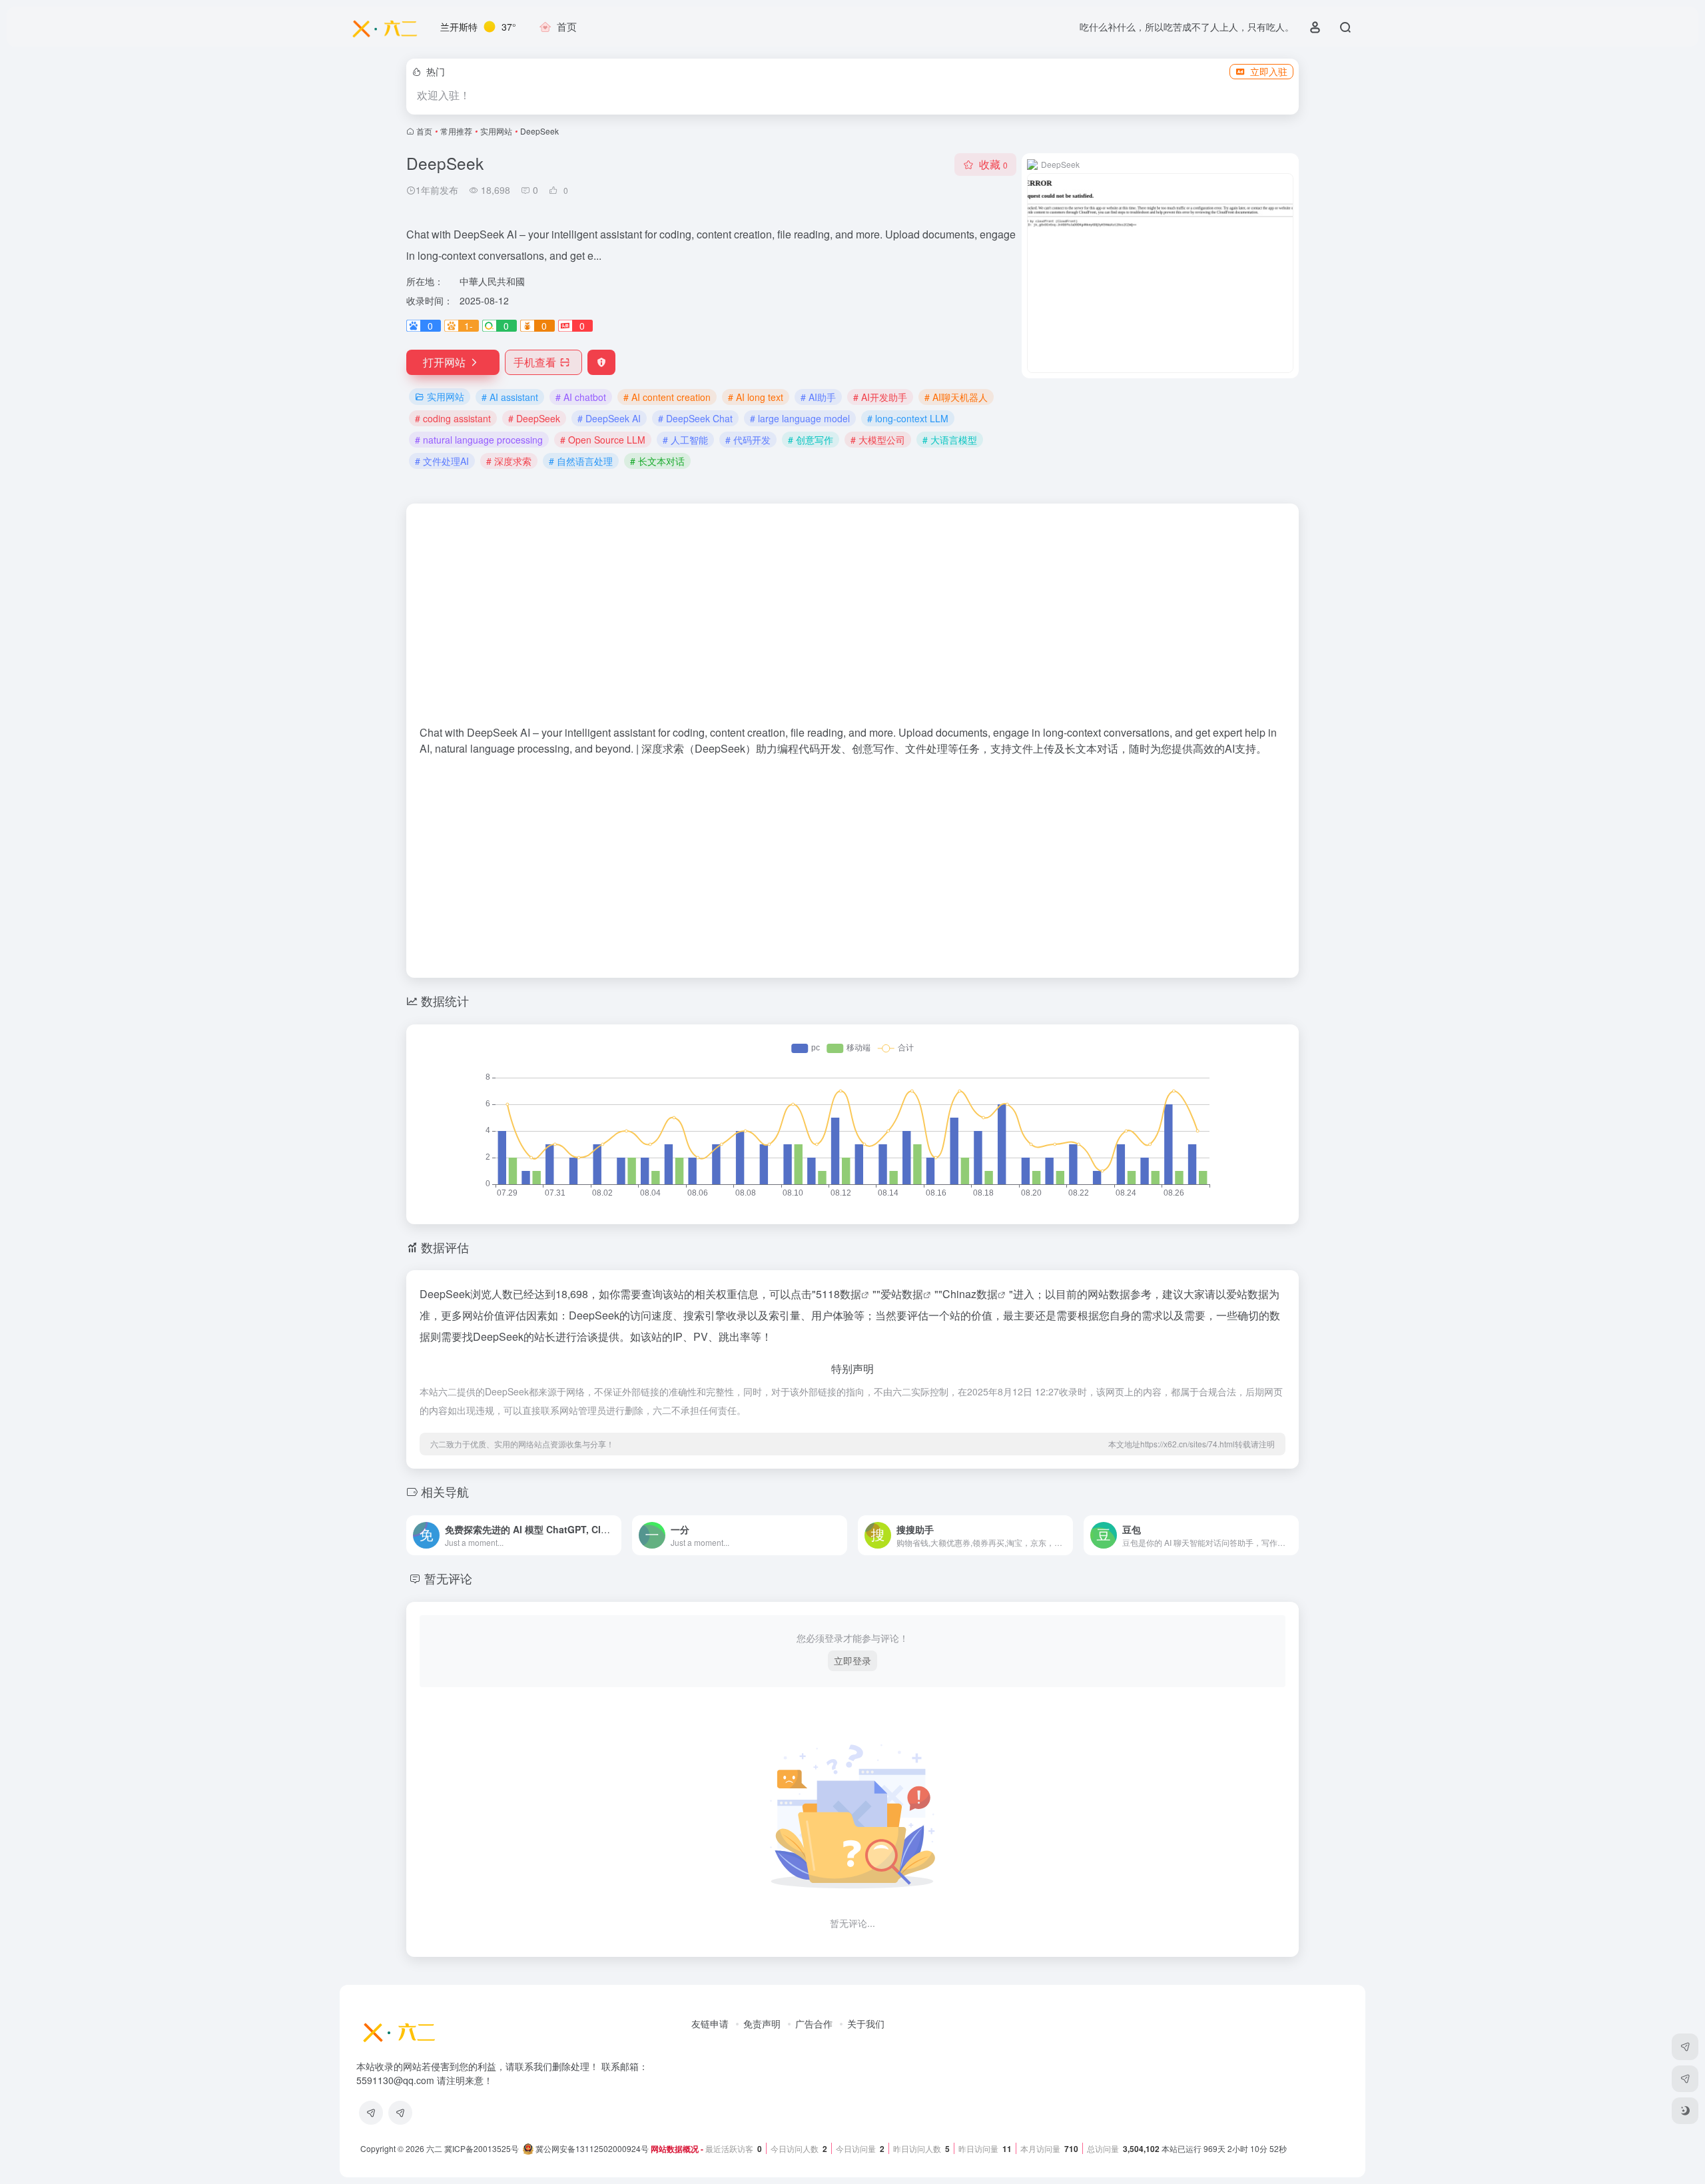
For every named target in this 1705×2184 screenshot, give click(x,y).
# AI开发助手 (880, 397)
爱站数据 (902, 1294)
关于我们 (866, 2023)
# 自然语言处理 (581, 461)
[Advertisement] (852, 621)
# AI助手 (818, 397)
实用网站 (496, 131)
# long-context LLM (908, 418)
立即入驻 (1269, 71)
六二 (434, 2148)
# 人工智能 (685, 440)
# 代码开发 (748, 440)
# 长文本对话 (657, 461)
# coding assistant (453, 418)
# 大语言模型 (950, 440)
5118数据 (839, 1294)
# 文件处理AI (442, 461)
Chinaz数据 (970, 1294)
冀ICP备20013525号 (482, 2148)
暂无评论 (448, 1578)
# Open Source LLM (603, 440)
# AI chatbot (581, 397)
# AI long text (756, 397)
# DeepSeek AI (609, 418)
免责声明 (762, 2023)
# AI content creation (667, 397)
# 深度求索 (509, 461)
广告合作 (814, 2023)
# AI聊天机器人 (956, 397)
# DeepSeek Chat (695, 418)
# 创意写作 (811, 440)
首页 (424, 131)
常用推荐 (456, 131)
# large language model (800, 418)
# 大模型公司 (878, 440)
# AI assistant (510, 397)
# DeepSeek (534, 418)
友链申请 (710, 2023)
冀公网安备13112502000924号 (591, 2148)
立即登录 (852, 1660)
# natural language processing (479, 440)
